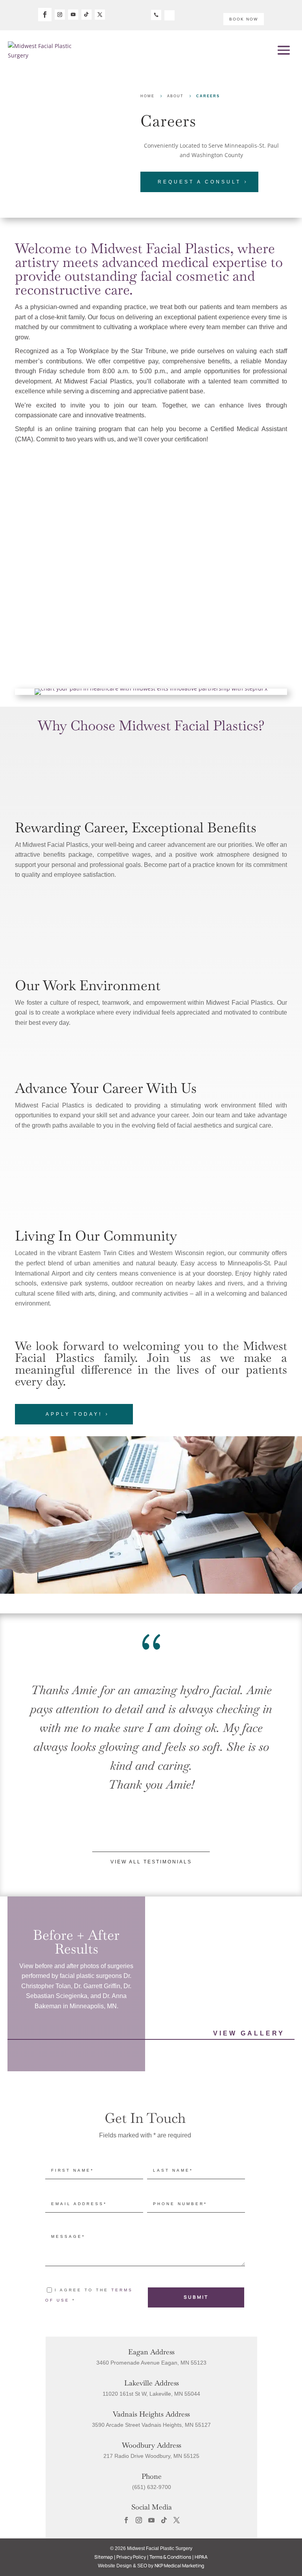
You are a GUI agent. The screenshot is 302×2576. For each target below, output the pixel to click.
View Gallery (249, 2033)
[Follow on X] (100, 15)
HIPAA (201, 2557)
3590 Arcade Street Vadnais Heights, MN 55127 (151, 2425)
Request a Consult (199, 182)
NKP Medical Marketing (179, 2566)
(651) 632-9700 (152, 2487)
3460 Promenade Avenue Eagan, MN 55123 (151, 2363)
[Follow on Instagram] (60, 15)
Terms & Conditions (170, 2557)
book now (244, 19)
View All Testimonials (151, 1862)
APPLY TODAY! (74, 1414)
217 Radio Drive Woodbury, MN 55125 (151, 2456)
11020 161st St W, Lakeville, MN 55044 (151, 2394)
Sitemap (104, 2557)
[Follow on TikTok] (87, 15)
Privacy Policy (131, 2557)
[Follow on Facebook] (45, 15)
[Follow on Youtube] (73, 15)
